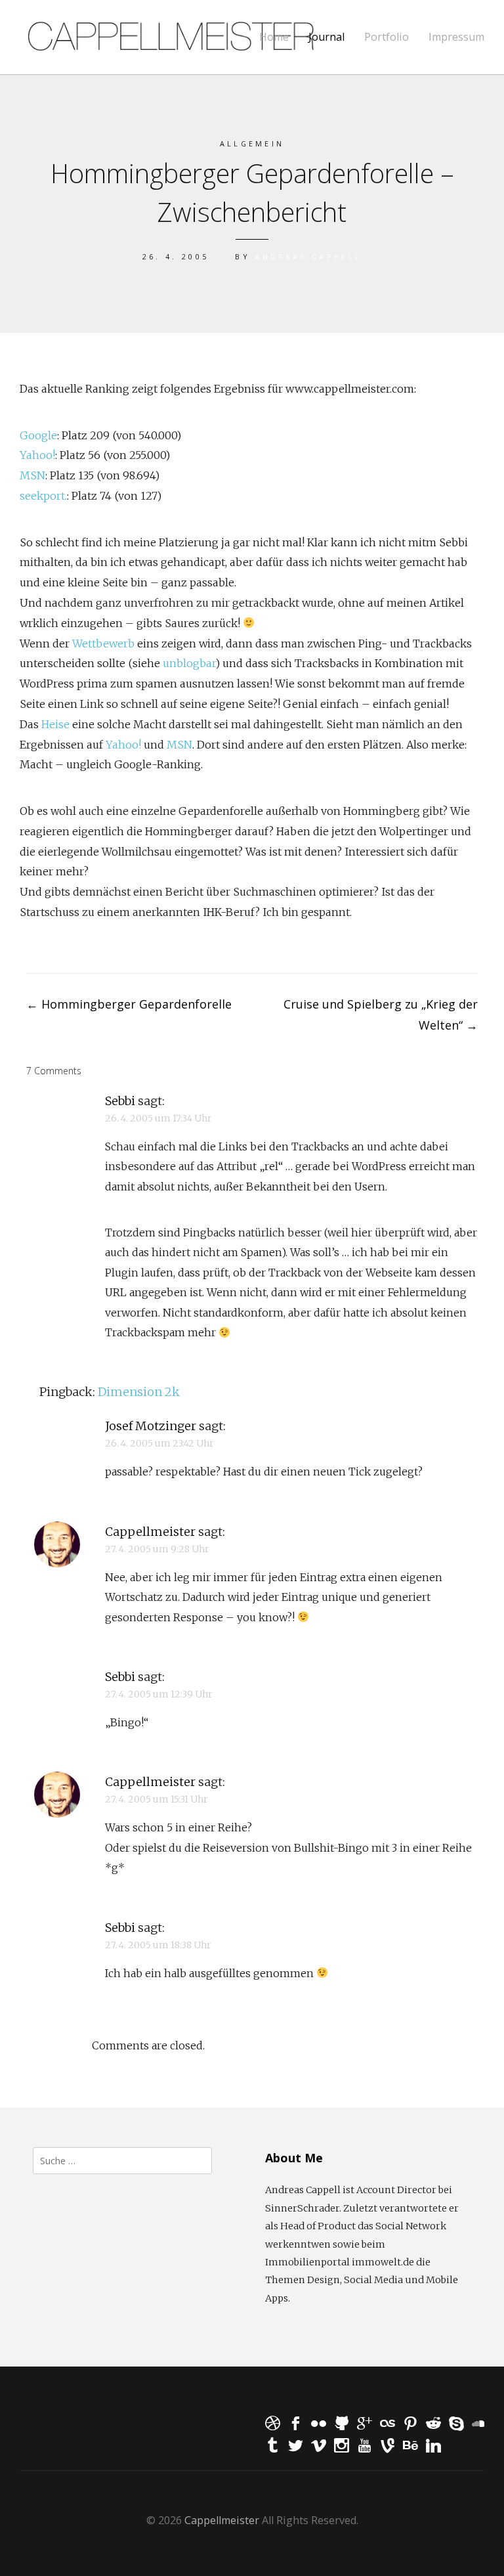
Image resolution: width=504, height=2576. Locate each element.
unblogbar (189, 663)
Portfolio (387, 37)
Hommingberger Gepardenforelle (129, 1004)
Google (38, 435)
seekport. (43, 496)
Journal (326, 37)
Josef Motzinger (151, 1426)
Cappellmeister (150, 1532)
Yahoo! (37, 455)
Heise (55, 724)
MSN (32, 475)
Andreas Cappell (308, 256)
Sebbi (120, 1101)
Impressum (456, 37)
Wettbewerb (103, 644)
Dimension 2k (139, 1392)
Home (274, 37)
